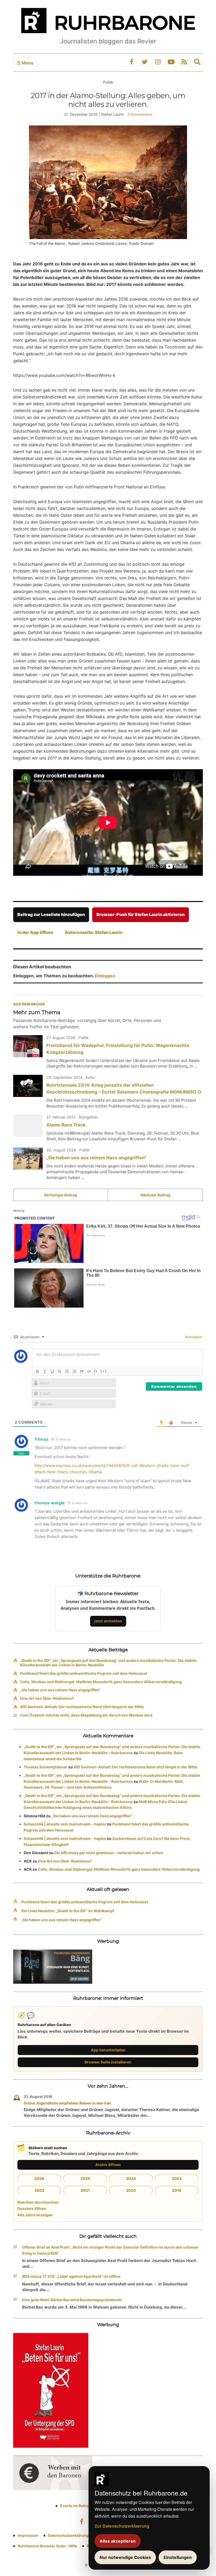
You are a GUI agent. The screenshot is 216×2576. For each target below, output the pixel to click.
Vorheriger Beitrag (61, 1195)
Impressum (28, 2535)
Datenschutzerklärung (68, 2535)
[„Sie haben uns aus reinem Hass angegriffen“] (28, 1158)
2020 (131, 2190)
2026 (39, 2178)
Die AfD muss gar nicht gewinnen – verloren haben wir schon (109, 1853)
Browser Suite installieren (108, 2062)
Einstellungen (178, 2557)
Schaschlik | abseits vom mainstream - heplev (65, 1824)
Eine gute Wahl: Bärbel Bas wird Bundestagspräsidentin (72, 2300)
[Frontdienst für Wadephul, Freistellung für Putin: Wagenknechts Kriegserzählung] (28, 1046)
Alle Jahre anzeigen (35, 2215)
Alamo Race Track (66, 1125)
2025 (85, 2178)
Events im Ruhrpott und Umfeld (88, 2506)
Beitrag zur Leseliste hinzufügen (51, 914)
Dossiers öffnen (32, 2208)
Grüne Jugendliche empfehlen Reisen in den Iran (67, 2103)
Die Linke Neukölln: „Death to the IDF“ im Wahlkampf (68, 1911)
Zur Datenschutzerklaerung (122, 2526)
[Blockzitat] (82, 1371)
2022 (39, 2190)
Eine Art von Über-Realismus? (47, 1698)
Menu (27, 63)
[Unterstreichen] (52, 1371)
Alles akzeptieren (118, 2541)
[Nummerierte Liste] (67, 1371)
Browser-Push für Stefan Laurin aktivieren (141, 914)
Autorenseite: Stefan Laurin (94, 932)
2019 (177, 2190)
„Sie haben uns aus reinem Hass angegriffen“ (96, 1158)
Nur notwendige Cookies (125, 2557)
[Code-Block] (89, 1371)
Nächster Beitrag (155, 1195)
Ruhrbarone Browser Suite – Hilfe (47, 2546)
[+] (104, 1371)
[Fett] (37, 1371)
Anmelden (193, 1337)
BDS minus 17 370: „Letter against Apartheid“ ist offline (71, 2276)
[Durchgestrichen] (60, 1371)
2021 (85, 2190)
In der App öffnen (35, 932)
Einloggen (105, 976)
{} (96, 1371)
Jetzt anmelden (108, 1621)
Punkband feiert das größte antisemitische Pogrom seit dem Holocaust (84, 1673)
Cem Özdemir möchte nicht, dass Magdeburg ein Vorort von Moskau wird (86, 1715)
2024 (131, 2178)
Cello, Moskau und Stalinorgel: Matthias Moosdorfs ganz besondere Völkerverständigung (101, 1682)
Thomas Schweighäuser (46, 1767)
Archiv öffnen (108, 2165)
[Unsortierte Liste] (74, 1371)
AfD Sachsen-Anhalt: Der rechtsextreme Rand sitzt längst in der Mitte (82, 1707)
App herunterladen (108, 2050)
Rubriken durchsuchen (38, 2202)
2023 (177, 2178)
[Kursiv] (45, 1371)
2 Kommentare (140, 114)
